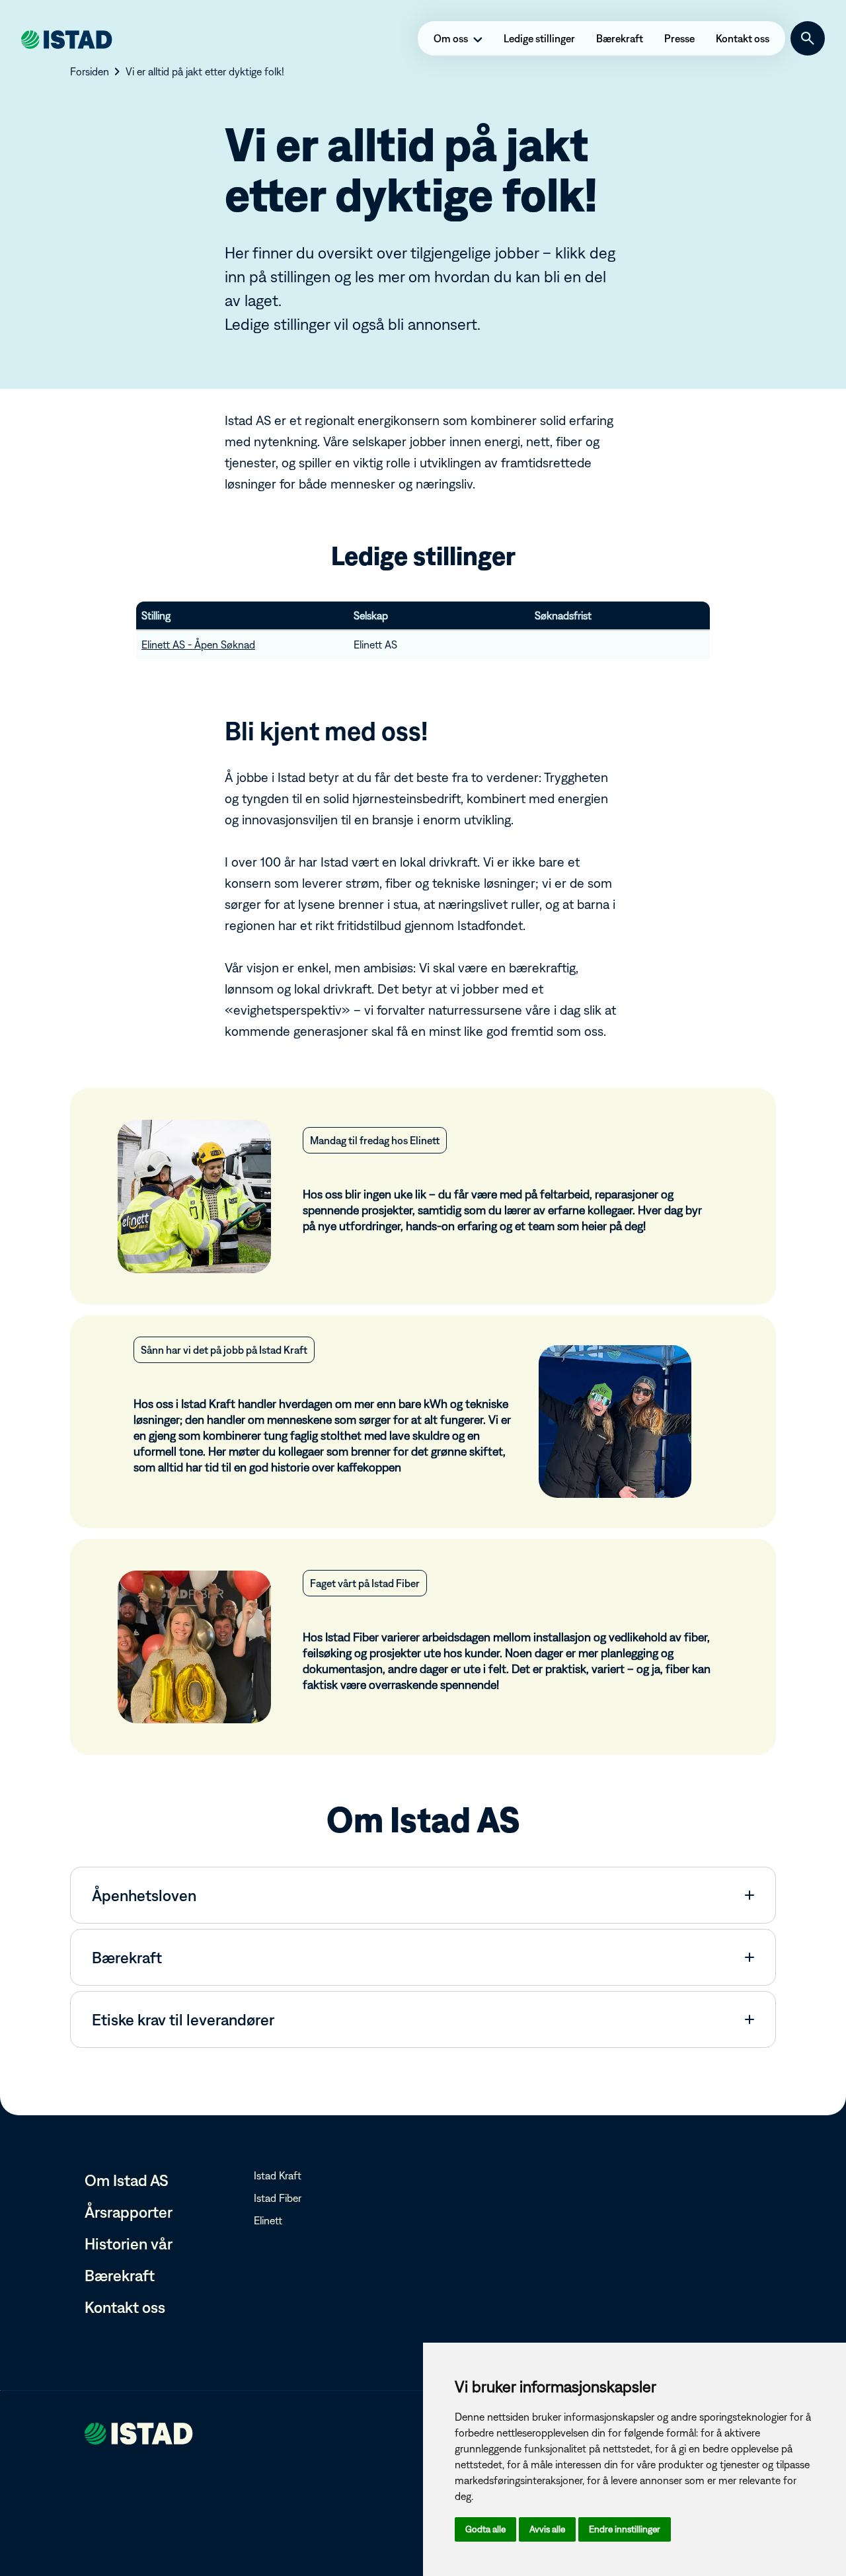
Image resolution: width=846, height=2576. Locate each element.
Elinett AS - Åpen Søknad (198, 644)
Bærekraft (120, 2275)
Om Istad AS (127, 2180)
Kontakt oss (125, 2307)
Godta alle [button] (485, 2529)
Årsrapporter (129, 2212)
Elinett (268, 2220)
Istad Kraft (278, 2175)
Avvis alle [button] (547, 2529)
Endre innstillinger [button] (625, 2529)
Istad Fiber (278, 2198)
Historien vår (129, 2244)
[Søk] (808, 38)
